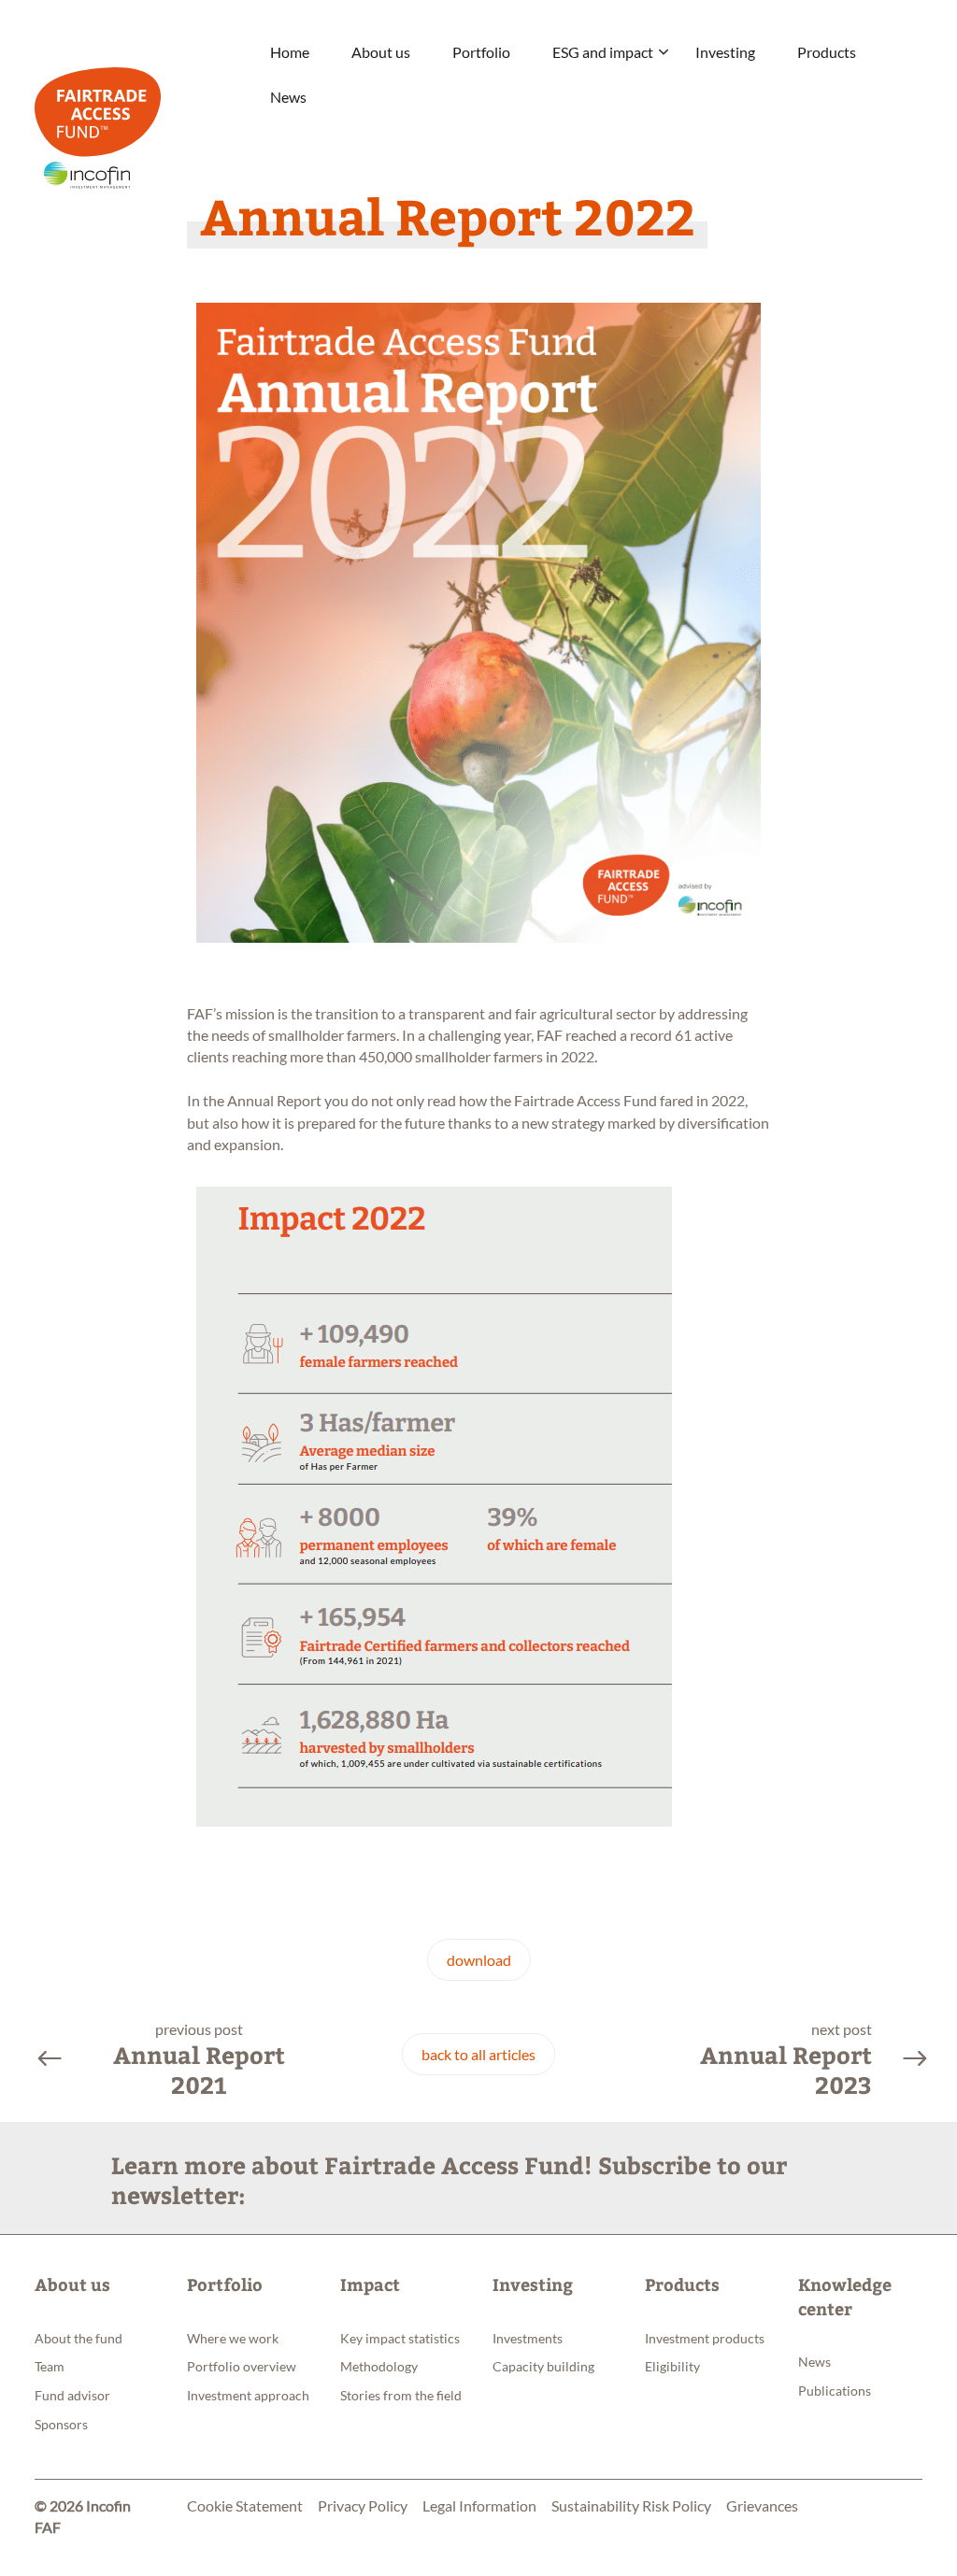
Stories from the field (401, 2395)
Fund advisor (72, 2395)
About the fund (79, 2338)
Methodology (379, 2366)
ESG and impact (603, 52)
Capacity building (543, 2366)
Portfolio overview (242, 2366)
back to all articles (478, 2054)
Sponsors (61, 2424)
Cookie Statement (245, 2505)
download (479, 1960)
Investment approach (248, 2395)
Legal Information (479, 2505)
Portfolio (481, 52)
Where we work (233, 2338)
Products (827, 52)
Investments (528, 2338)
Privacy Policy (363, 2505)
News (288, 97)
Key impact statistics (400, 2338)
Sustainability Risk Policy (631, 2505)
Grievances (762, 2505)
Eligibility (672, 2366)
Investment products (705, 2338)
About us (381, 52)
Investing (725, 52)
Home (290, 52)
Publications (835, 2391)
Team (50, 2366)
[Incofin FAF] (142, 112)
